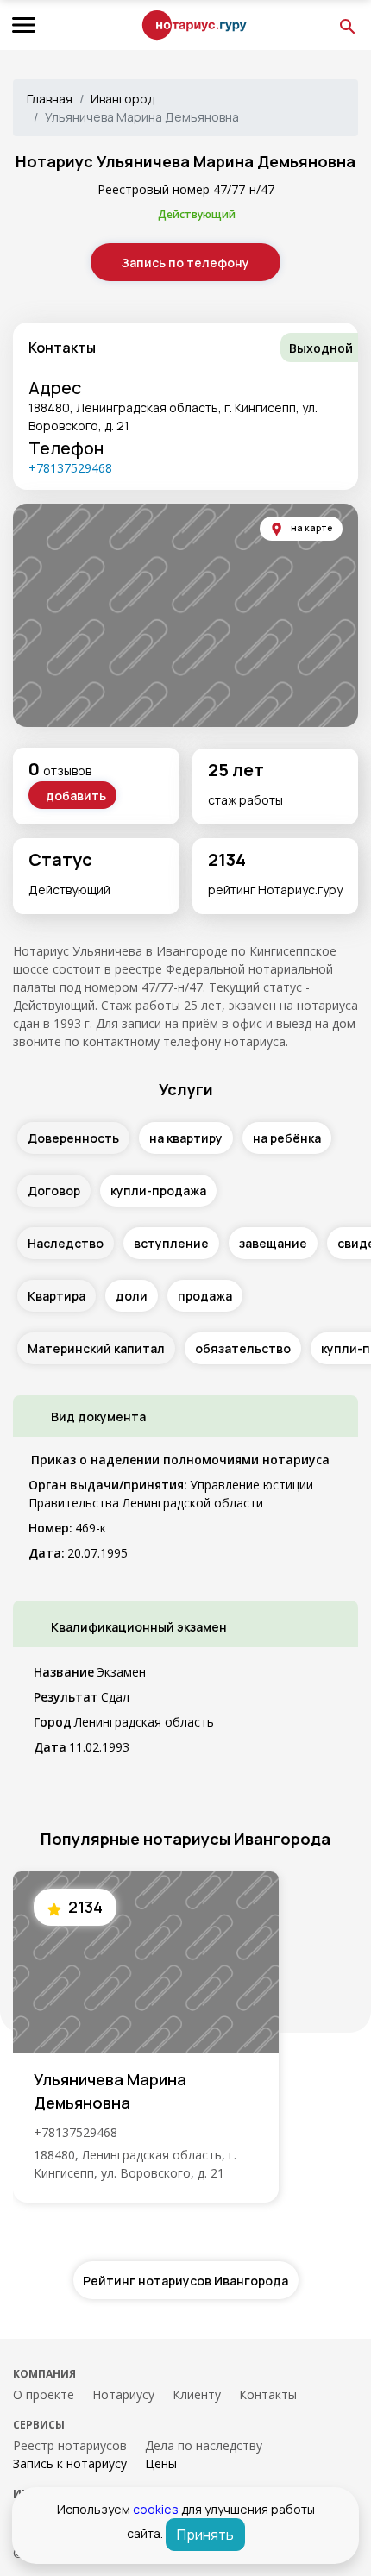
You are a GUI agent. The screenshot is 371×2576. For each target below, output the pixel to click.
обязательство (243, 1348)
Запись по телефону (185, 263)
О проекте (44, 2394)
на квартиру (186, 1138)
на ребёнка (287, 1138)
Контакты (268, 2394)
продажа (205, 1296)
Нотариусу (123, 2394)
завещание (273, 1243)
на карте (311, 528)
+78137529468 (70, 468)
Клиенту (197, 2394)
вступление (171, 1243)
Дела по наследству (204, 2445)
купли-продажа (158, 1191)
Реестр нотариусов (70, 2445)
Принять (205, 2535)
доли (132, 1296)
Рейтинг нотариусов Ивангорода (185, 2281)
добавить (76, 796)
